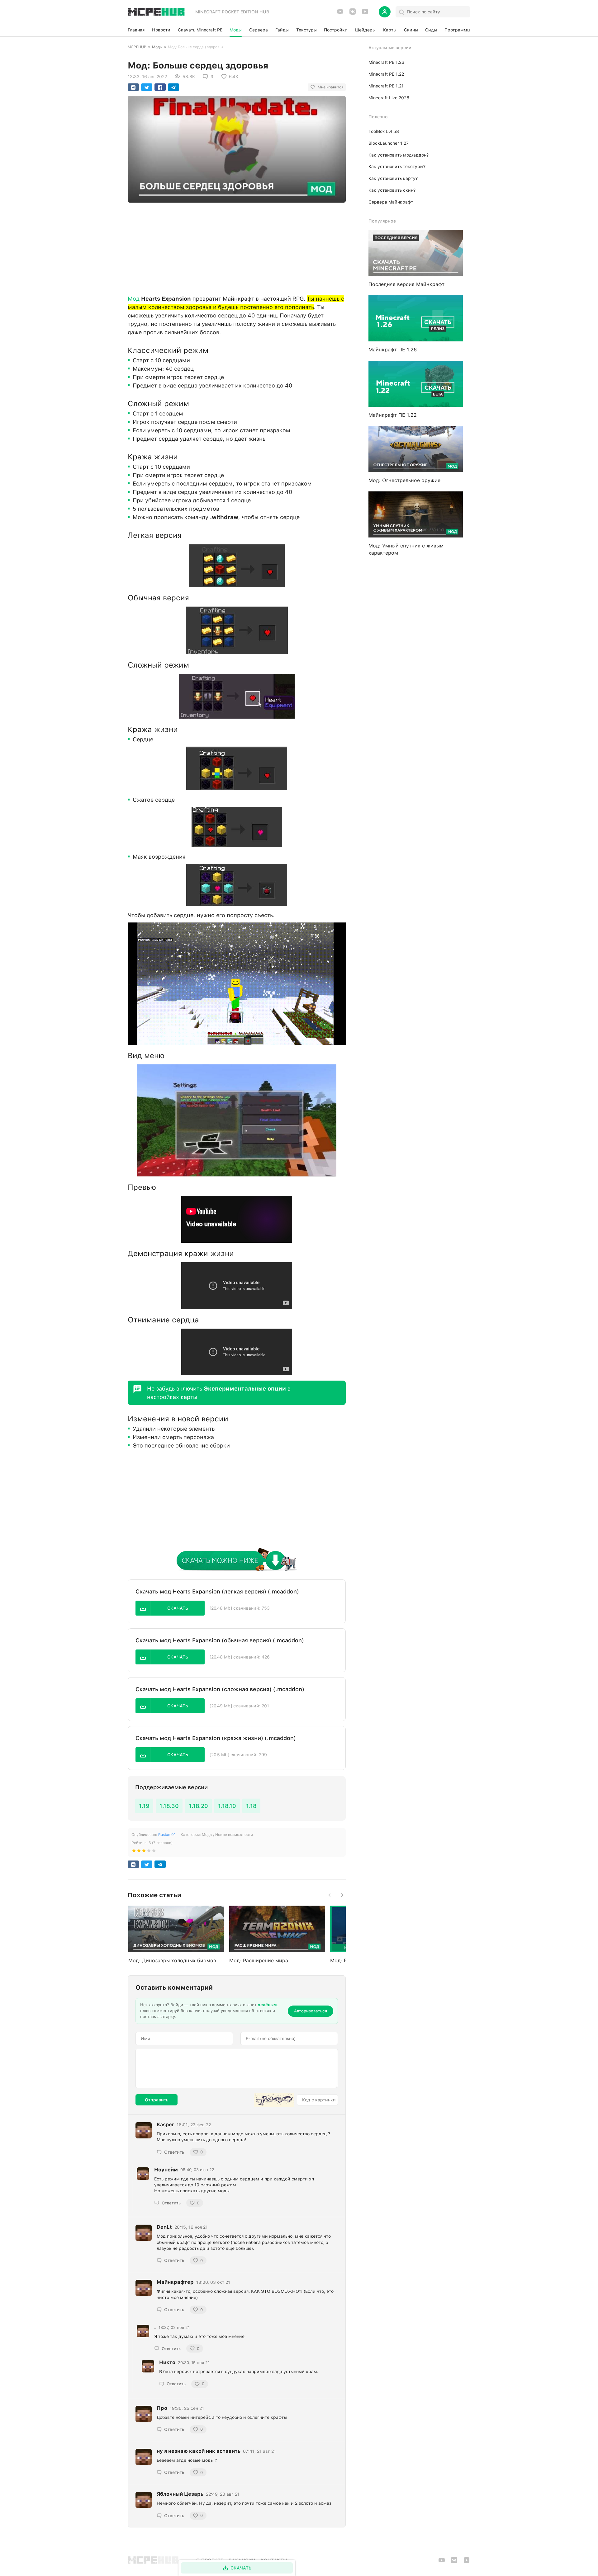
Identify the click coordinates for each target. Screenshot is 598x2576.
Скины (411, 30)
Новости (161, 30)
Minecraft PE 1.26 (386, 62)
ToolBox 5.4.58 (384, 131)
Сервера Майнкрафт (391, 202)
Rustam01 (167, 1835)
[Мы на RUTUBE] (365, 14)
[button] (170, 1608)
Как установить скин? (392, 190)
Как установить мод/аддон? (399, 155)
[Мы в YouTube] (340, 14)
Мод (134, 299)
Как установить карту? (393, 178)
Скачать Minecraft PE (200, 30)
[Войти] (385, 12)
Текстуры (306, 30)
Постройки (336, 30)
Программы (457, 30)
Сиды (431, 30)
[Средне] (144, 1852)
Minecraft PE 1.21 (386, 86)
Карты (390, 30)
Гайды (282, 30)
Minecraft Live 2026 (389, 98)
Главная (136, 30)
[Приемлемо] (139, 1852)
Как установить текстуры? (397, 167)
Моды (236, 30)
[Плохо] (134, 1852)
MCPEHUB (137, 47)
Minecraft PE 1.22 (386, 74)
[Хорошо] (149, 1852)
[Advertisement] (237, 247)
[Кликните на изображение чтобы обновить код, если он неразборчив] (274, 2100)
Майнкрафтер (175, 2282)
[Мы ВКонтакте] (353, 14)
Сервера (259, 30)
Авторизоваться (311, 2011)
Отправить (157, 2100)
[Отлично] (154, 1852)
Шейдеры (365, 30)
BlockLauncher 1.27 (389, 143)
